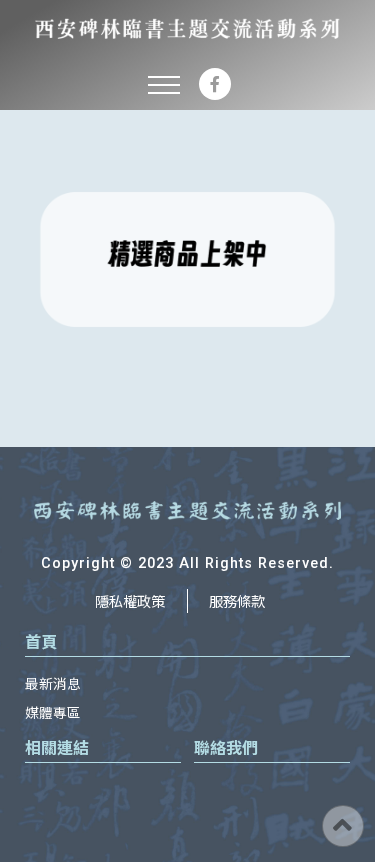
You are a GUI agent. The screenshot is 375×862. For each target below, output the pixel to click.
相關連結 (57, 747)
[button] (164, 84)
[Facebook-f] (215, 84)
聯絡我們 (226, 747)
